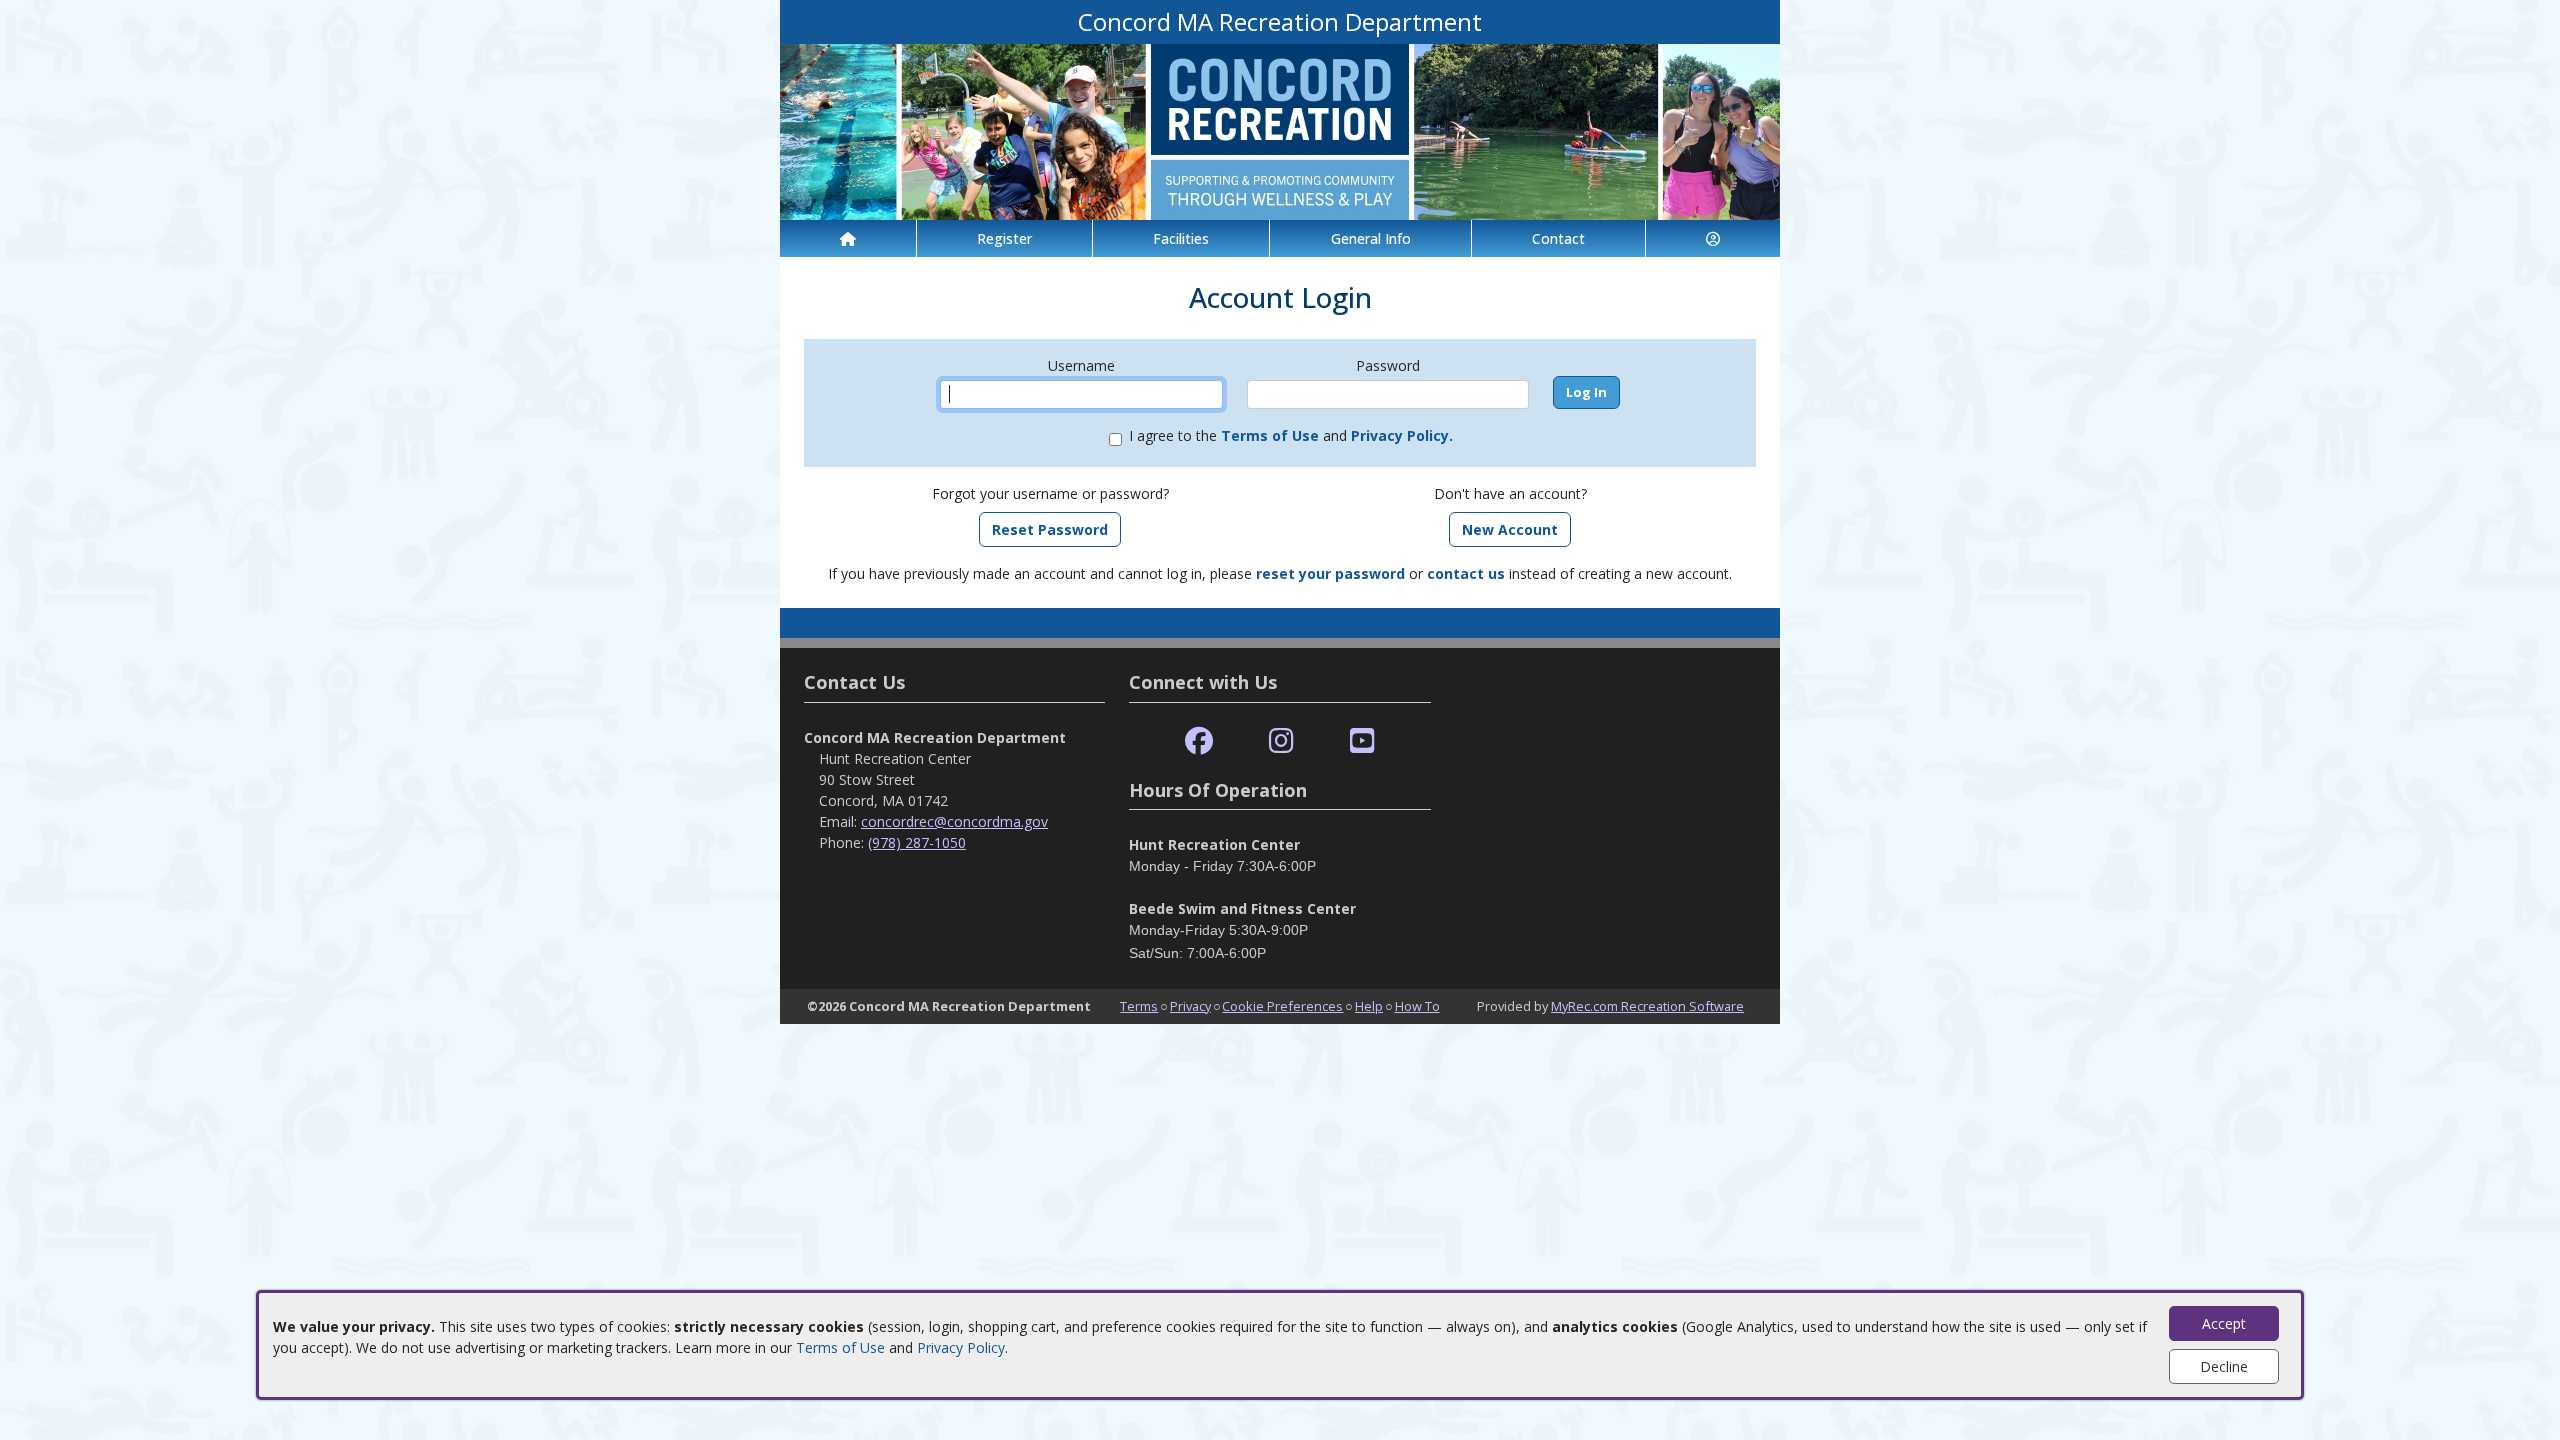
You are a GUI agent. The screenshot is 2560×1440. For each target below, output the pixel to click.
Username (1081, 365)
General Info (1371, 238)
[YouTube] (1362, 741)
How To (1417, 1006)
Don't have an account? (1510, 493)
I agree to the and (1291, 435)
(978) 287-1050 (917, 842)
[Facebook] (1199, 741)
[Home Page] (848, 238)
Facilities (1181, 238)
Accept (2224, 1323)
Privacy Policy (961, 1347)
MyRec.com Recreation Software (1647, 1006)
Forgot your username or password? (1050, 493)
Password (1388, 365)
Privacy (1190, 1006)
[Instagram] (1281, 741)
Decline (2224, 1366)
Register (1004, 238)
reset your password (1330, 573)
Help (1369, 1006)
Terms (1139, 1006)
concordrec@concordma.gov (954, 821)
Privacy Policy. (1402, 435)
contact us (1466, 573)
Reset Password (1050, 529)
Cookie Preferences (1282, 1006)
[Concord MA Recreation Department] (1280, 130)
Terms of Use (840, 1347)
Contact (1558, 238)
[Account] (1713, 238)
